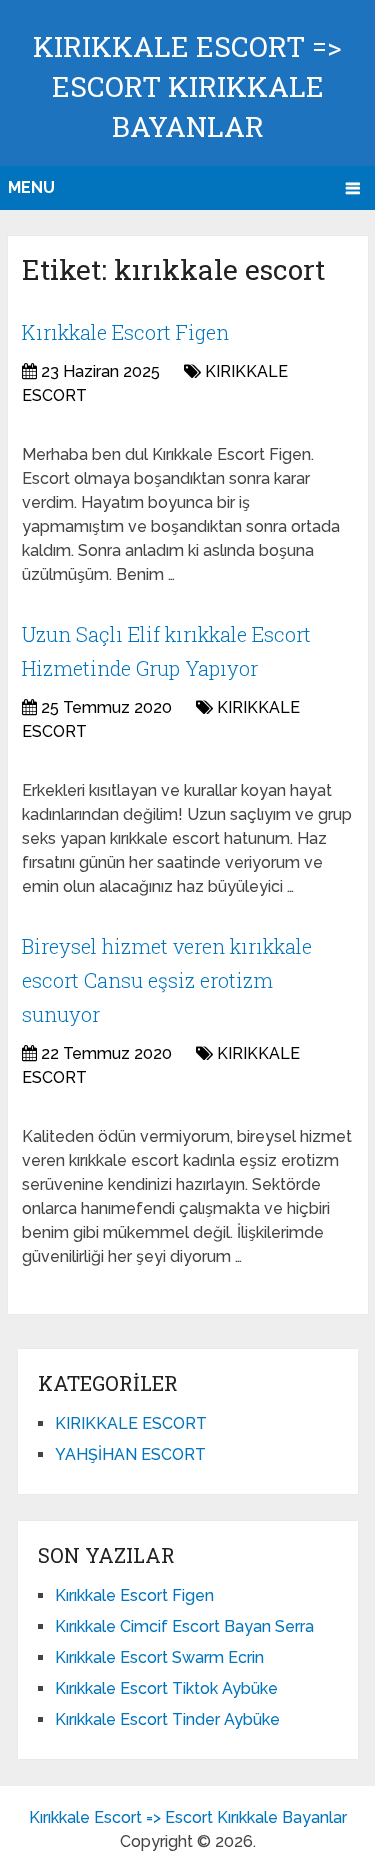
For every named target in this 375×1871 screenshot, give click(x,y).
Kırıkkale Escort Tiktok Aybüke (166, 1688)
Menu (31, 187)
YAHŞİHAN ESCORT (130, 1454)
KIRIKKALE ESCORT (131, 1423)
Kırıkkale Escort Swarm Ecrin (159, 1657)
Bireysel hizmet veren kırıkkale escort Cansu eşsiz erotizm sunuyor (167, 979)
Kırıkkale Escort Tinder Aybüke (167, 1719)
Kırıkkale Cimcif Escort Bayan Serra (184, 1626)
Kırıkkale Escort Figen (125, 332)
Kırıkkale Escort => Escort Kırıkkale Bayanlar (187, 86)
